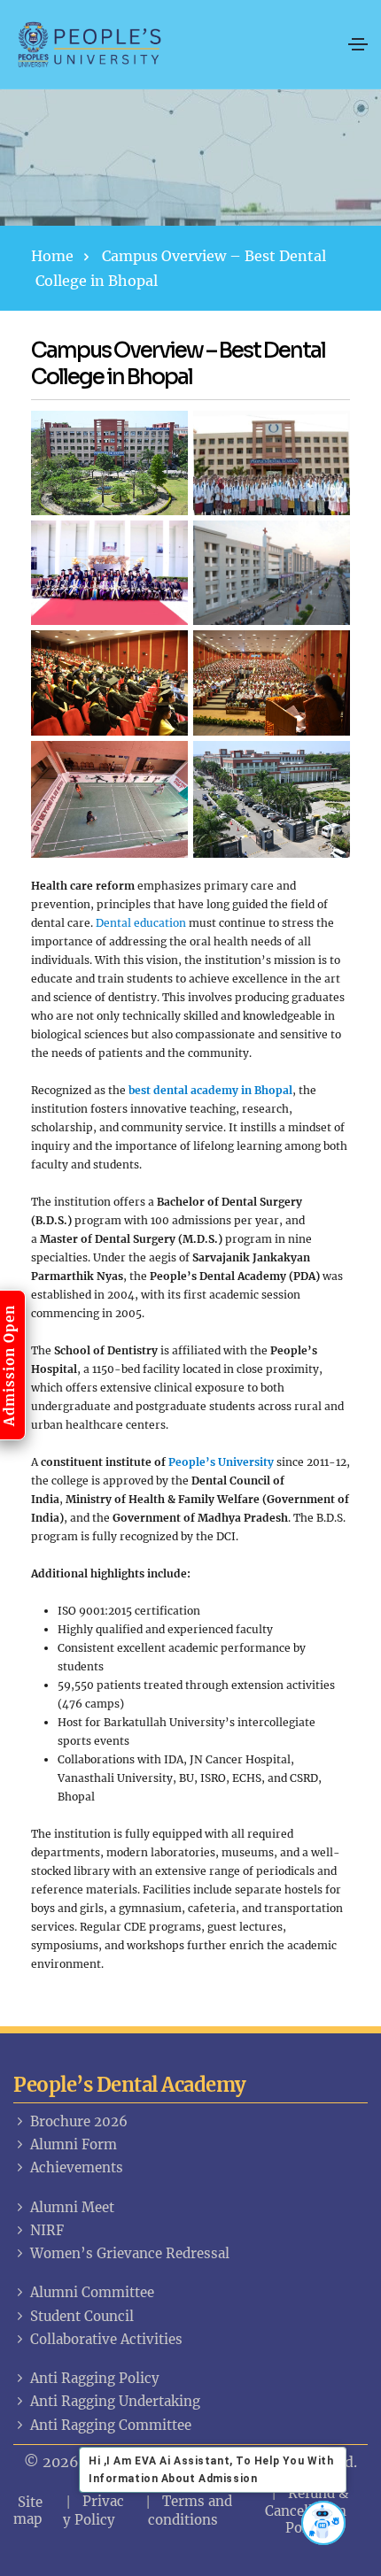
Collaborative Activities (106, 2339)
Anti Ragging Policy (95, 2378)
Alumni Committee (92, 2292)
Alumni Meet (72, 2207)
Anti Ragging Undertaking (115, 2401)
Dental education (141, 923)
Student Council (82, 2316)
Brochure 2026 (79, 2121)
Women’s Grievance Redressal (130, 2253)
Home (52, 256)
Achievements (77, 2167)
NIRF (47, 2230)
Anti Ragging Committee (111, 2425)
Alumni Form (74, 2144)
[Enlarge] (165, 434)
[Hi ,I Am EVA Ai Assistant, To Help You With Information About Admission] (323, 2523)
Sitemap (28, 2510)
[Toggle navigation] (358, 44)
